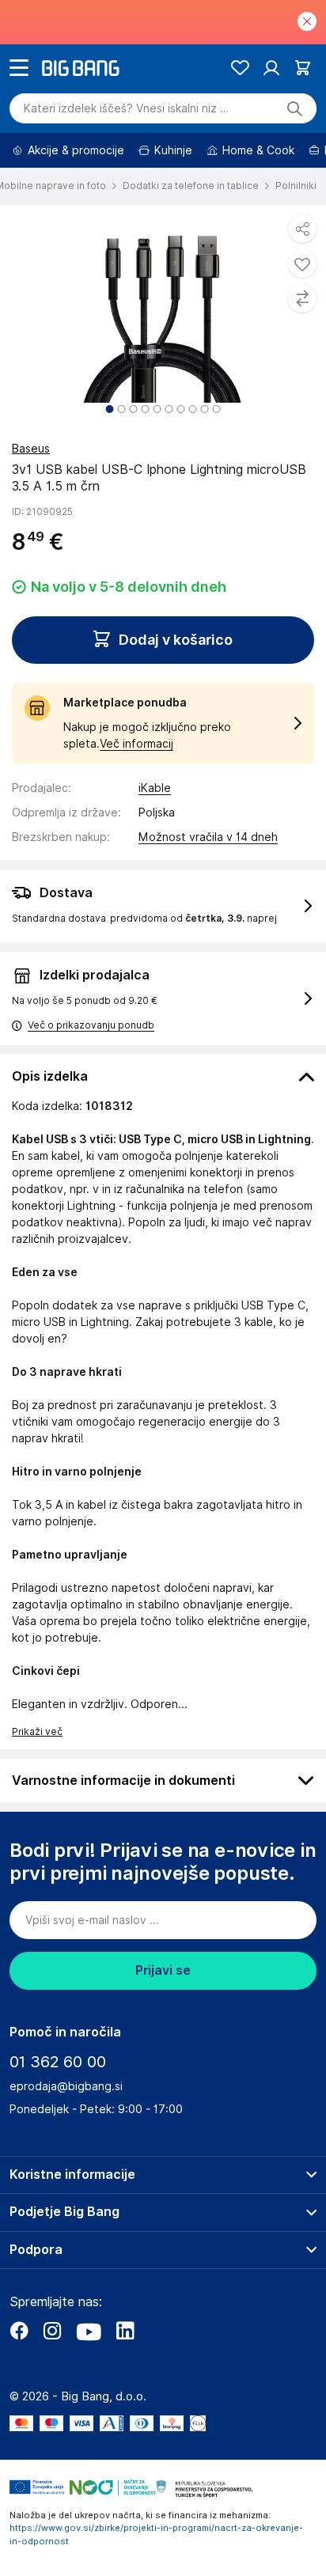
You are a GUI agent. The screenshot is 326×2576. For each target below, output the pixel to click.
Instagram (52, 2331)
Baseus (31, 449)
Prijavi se (163, 1970)
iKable (155, 788)
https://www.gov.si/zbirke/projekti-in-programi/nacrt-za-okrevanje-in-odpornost (156, 2534)
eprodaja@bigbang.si (66, 2086)
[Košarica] (303, 68)
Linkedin (125, 2331)
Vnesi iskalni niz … (126, 108)
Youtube (89, 2331)
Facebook (19, 2331)
